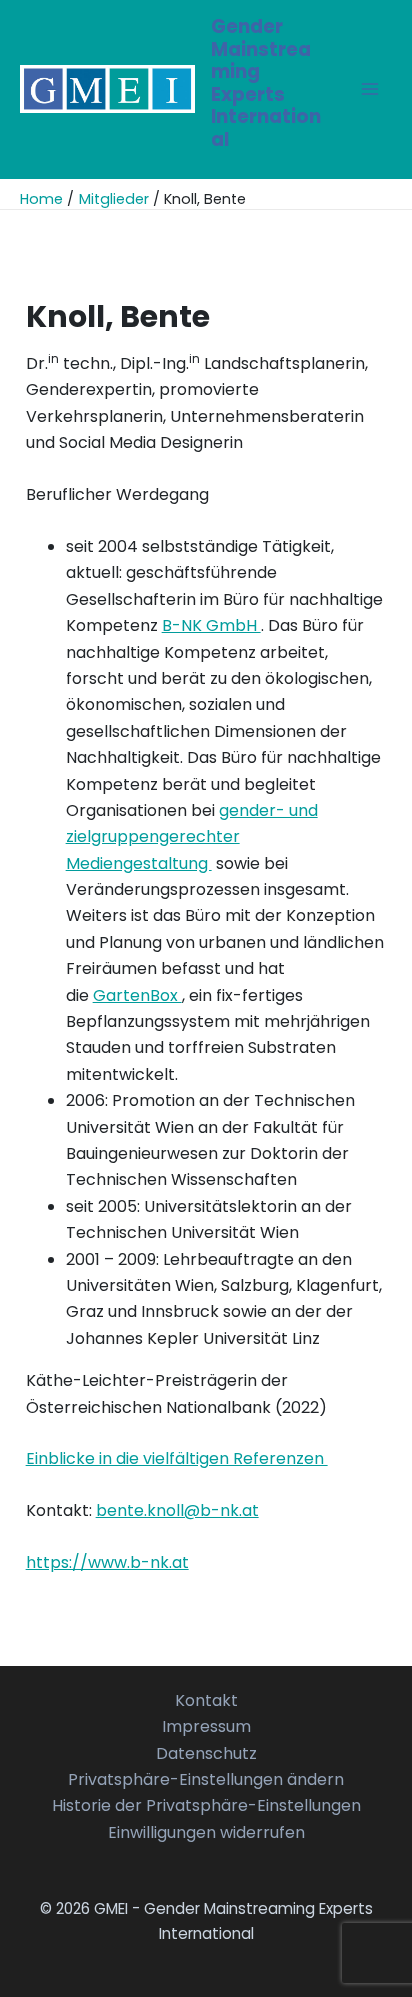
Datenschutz (206, 1753)
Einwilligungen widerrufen (206, 1832)
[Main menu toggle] (370, 89)
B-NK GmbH (211, 625)
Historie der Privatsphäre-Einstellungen (206, 1805)
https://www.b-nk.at (107, 1562)
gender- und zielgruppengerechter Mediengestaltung (192, 837)
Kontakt (206, 1700)
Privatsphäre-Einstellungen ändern (206, 1779)
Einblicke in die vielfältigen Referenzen (177, 1458)
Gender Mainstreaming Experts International (266, 83)
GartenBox (137, 995)
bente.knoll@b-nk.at (177, 1510)
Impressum (206, 1726)
